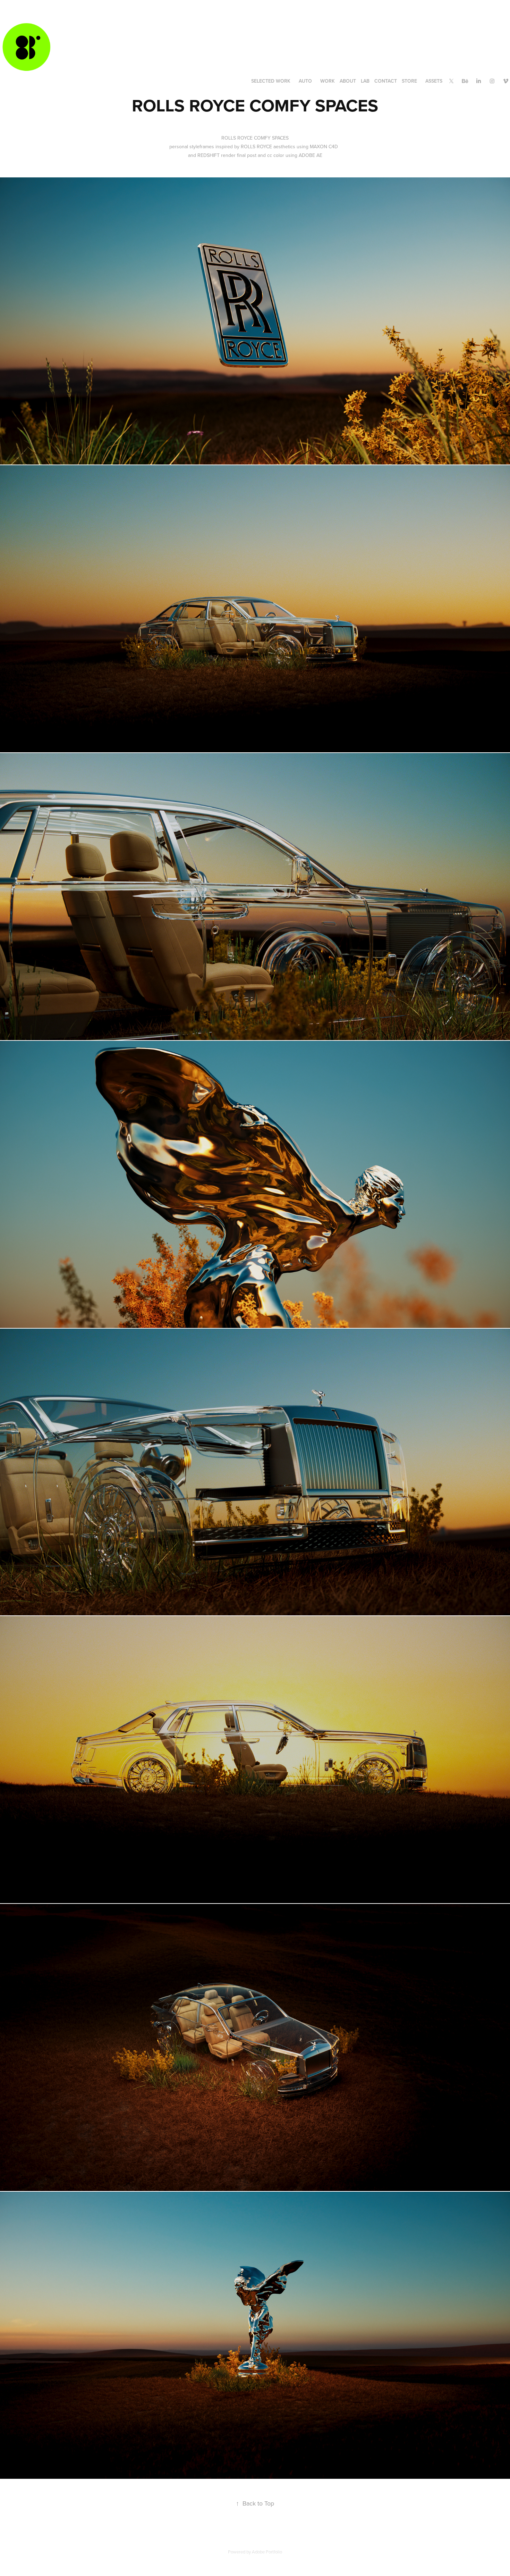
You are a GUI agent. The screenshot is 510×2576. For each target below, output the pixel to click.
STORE (409, 81)
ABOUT (348, 81)
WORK (328, 81)
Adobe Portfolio (267, 2552)
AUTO (305, 81)
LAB (365, 81)
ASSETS (434, 81)
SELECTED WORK (271, 81)
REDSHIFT (209, 155)
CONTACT (386, 81)
